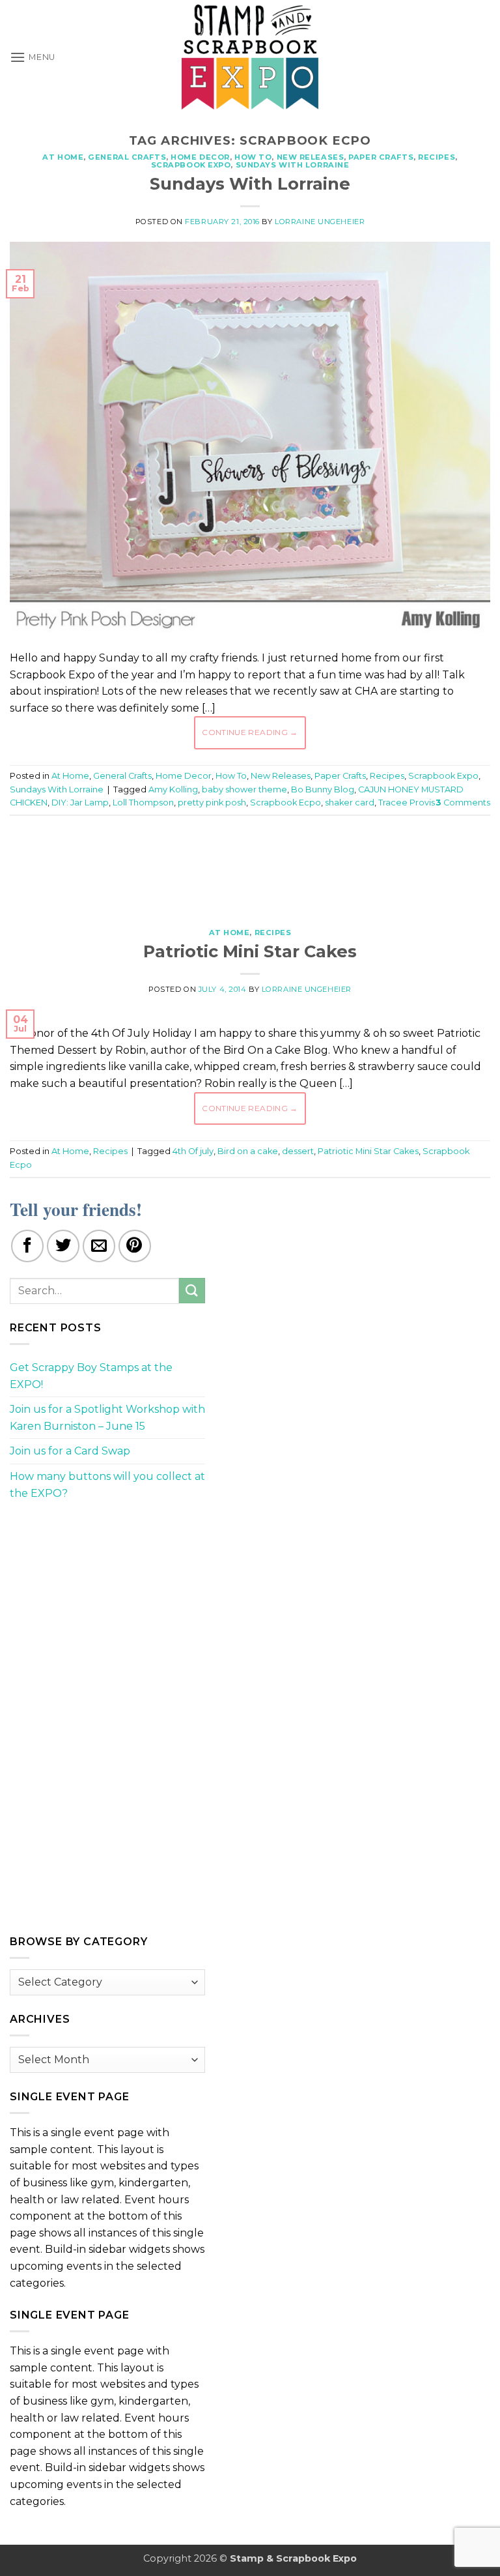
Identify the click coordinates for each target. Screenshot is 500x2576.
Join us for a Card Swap (70, 1451)
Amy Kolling (173, 789)
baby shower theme (244, 789)
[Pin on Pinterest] (135, 1246)
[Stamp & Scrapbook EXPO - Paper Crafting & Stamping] (250, 57)
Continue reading (250, 732)
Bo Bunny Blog (323, 789)
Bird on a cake (248, 1151)
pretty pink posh (212, 803)
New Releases (311, 157)
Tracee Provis (407, 803)
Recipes (437, 157)
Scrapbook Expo (191, 165)
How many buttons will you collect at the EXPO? (107, 1485)
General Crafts (127, 157)
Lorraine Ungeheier (320, 222)
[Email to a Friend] (99, 1246)
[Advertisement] (250, 865)
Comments (463, 803)
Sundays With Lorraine (293, 165)
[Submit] (192, 1291)
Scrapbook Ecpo (285, 803)
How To (253, 157)
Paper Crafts (381, 157)
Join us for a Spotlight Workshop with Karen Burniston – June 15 (107, 1418)
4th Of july (193, 1151)
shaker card (350, 803)
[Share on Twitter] (63, 1246)
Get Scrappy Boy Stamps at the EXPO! (91, 1376)
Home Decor (200, 157)
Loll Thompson (143, 803)
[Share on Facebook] (27, 1246)
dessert (298, 1151)
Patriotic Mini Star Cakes (250, 951)
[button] (33, 57)
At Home (63, 157)
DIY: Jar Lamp (80, 803)
